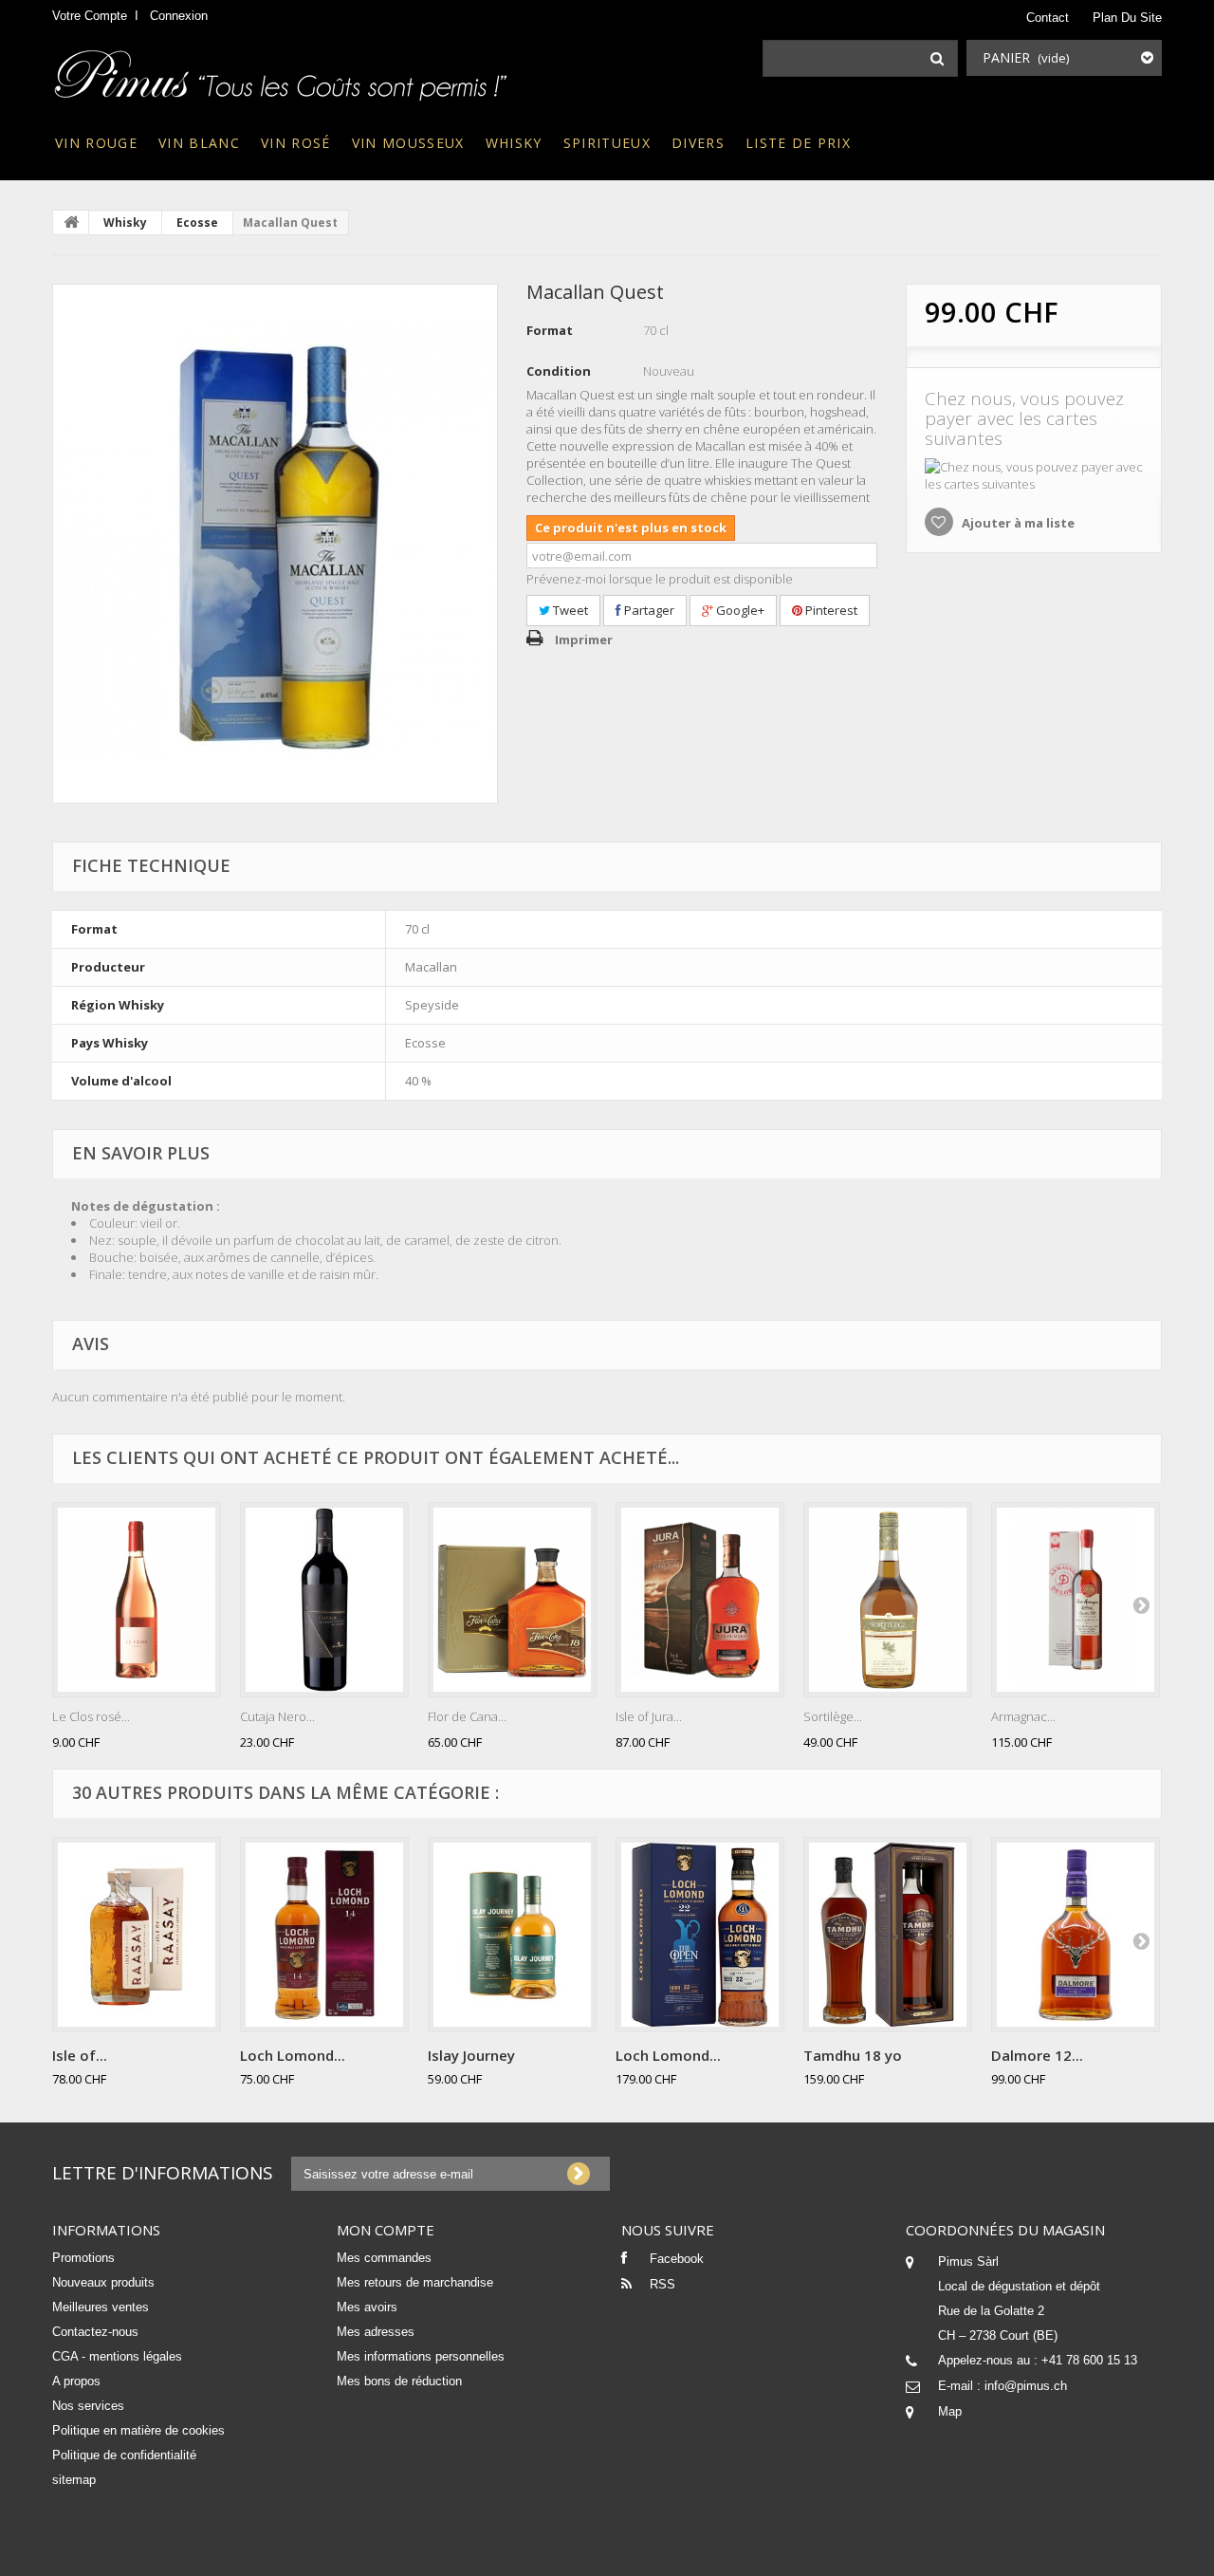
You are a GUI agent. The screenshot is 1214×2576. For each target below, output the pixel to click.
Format (550, 330)
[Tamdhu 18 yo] (888, 1935)
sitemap (74, 2480)
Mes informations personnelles (421, 2356)
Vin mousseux (408, 143)
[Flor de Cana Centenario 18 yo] (512, 1600)
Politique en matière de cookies (138, 2430)
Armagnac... (1023, 1716)
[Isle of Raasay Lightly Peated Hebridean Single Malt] (137, 1935)
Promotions (83, 2258)
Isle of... (80, 2055)
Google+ (739, 610)
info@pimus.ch (1026, 2386)
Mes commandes (384, 2258)
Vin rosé (296, 143)
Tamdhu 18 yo (853, 2055)
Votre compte (90, 16)
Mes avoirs (367, 2307)
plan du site (1127, 18)
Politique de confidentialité (124, 2455)
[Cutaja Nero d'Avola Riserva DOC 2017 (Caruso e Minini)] (324, 1600)
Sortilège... (833, 1716)
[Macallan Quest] (275, 544)
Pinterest (830, 610)
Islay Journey (471, 2055)
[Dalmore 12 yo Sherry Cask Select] (1076, 1935)
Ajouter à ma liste (1017, 523)
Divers (698, 143)
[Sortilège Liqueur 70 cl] (888, 1600)
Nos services (88, 2406)
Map (950, 2411)
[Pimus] (282, 69)
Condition (559, 371)
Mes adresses (376, 2332)
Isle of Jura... (649, 1716)
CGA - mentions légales (117, 2356)
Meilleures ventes (101, 2307)
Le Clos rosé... (91, 1716)
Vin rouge (96, 143)
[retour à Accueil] (71, 222)
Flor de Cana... (467, 1716)
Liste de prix (798, 143)
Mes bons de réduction (399, 2381)
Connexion (179, 16)
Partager (648, 610)
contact (1048, 18)
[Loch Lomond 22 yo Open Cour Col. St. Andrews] (700, 1935)
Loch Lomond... (293, 2055)
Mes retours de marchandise (415, 2282)
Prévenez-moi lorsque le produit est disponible (660, 579)
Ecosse (197, 222)
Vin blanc (199, 143)
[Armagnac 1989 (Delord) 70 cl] (1076, 1600)
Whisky (514, 143)
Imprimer (584, 639)
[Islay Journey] (512, 1935)
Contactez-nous (95, 2332)
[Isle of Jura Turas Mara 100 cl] (700, 1600)
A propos (76, 2381)
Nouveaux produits (103, 2282)
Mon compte (386, 2230)
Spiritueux (607, 143)
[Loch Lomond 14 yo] (324, 1935)
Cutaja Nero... (277, 1716)
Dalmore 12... (1037, 2055)
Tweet (569, 610)
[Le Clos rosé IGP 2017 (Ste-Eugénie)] (137, 1600)
